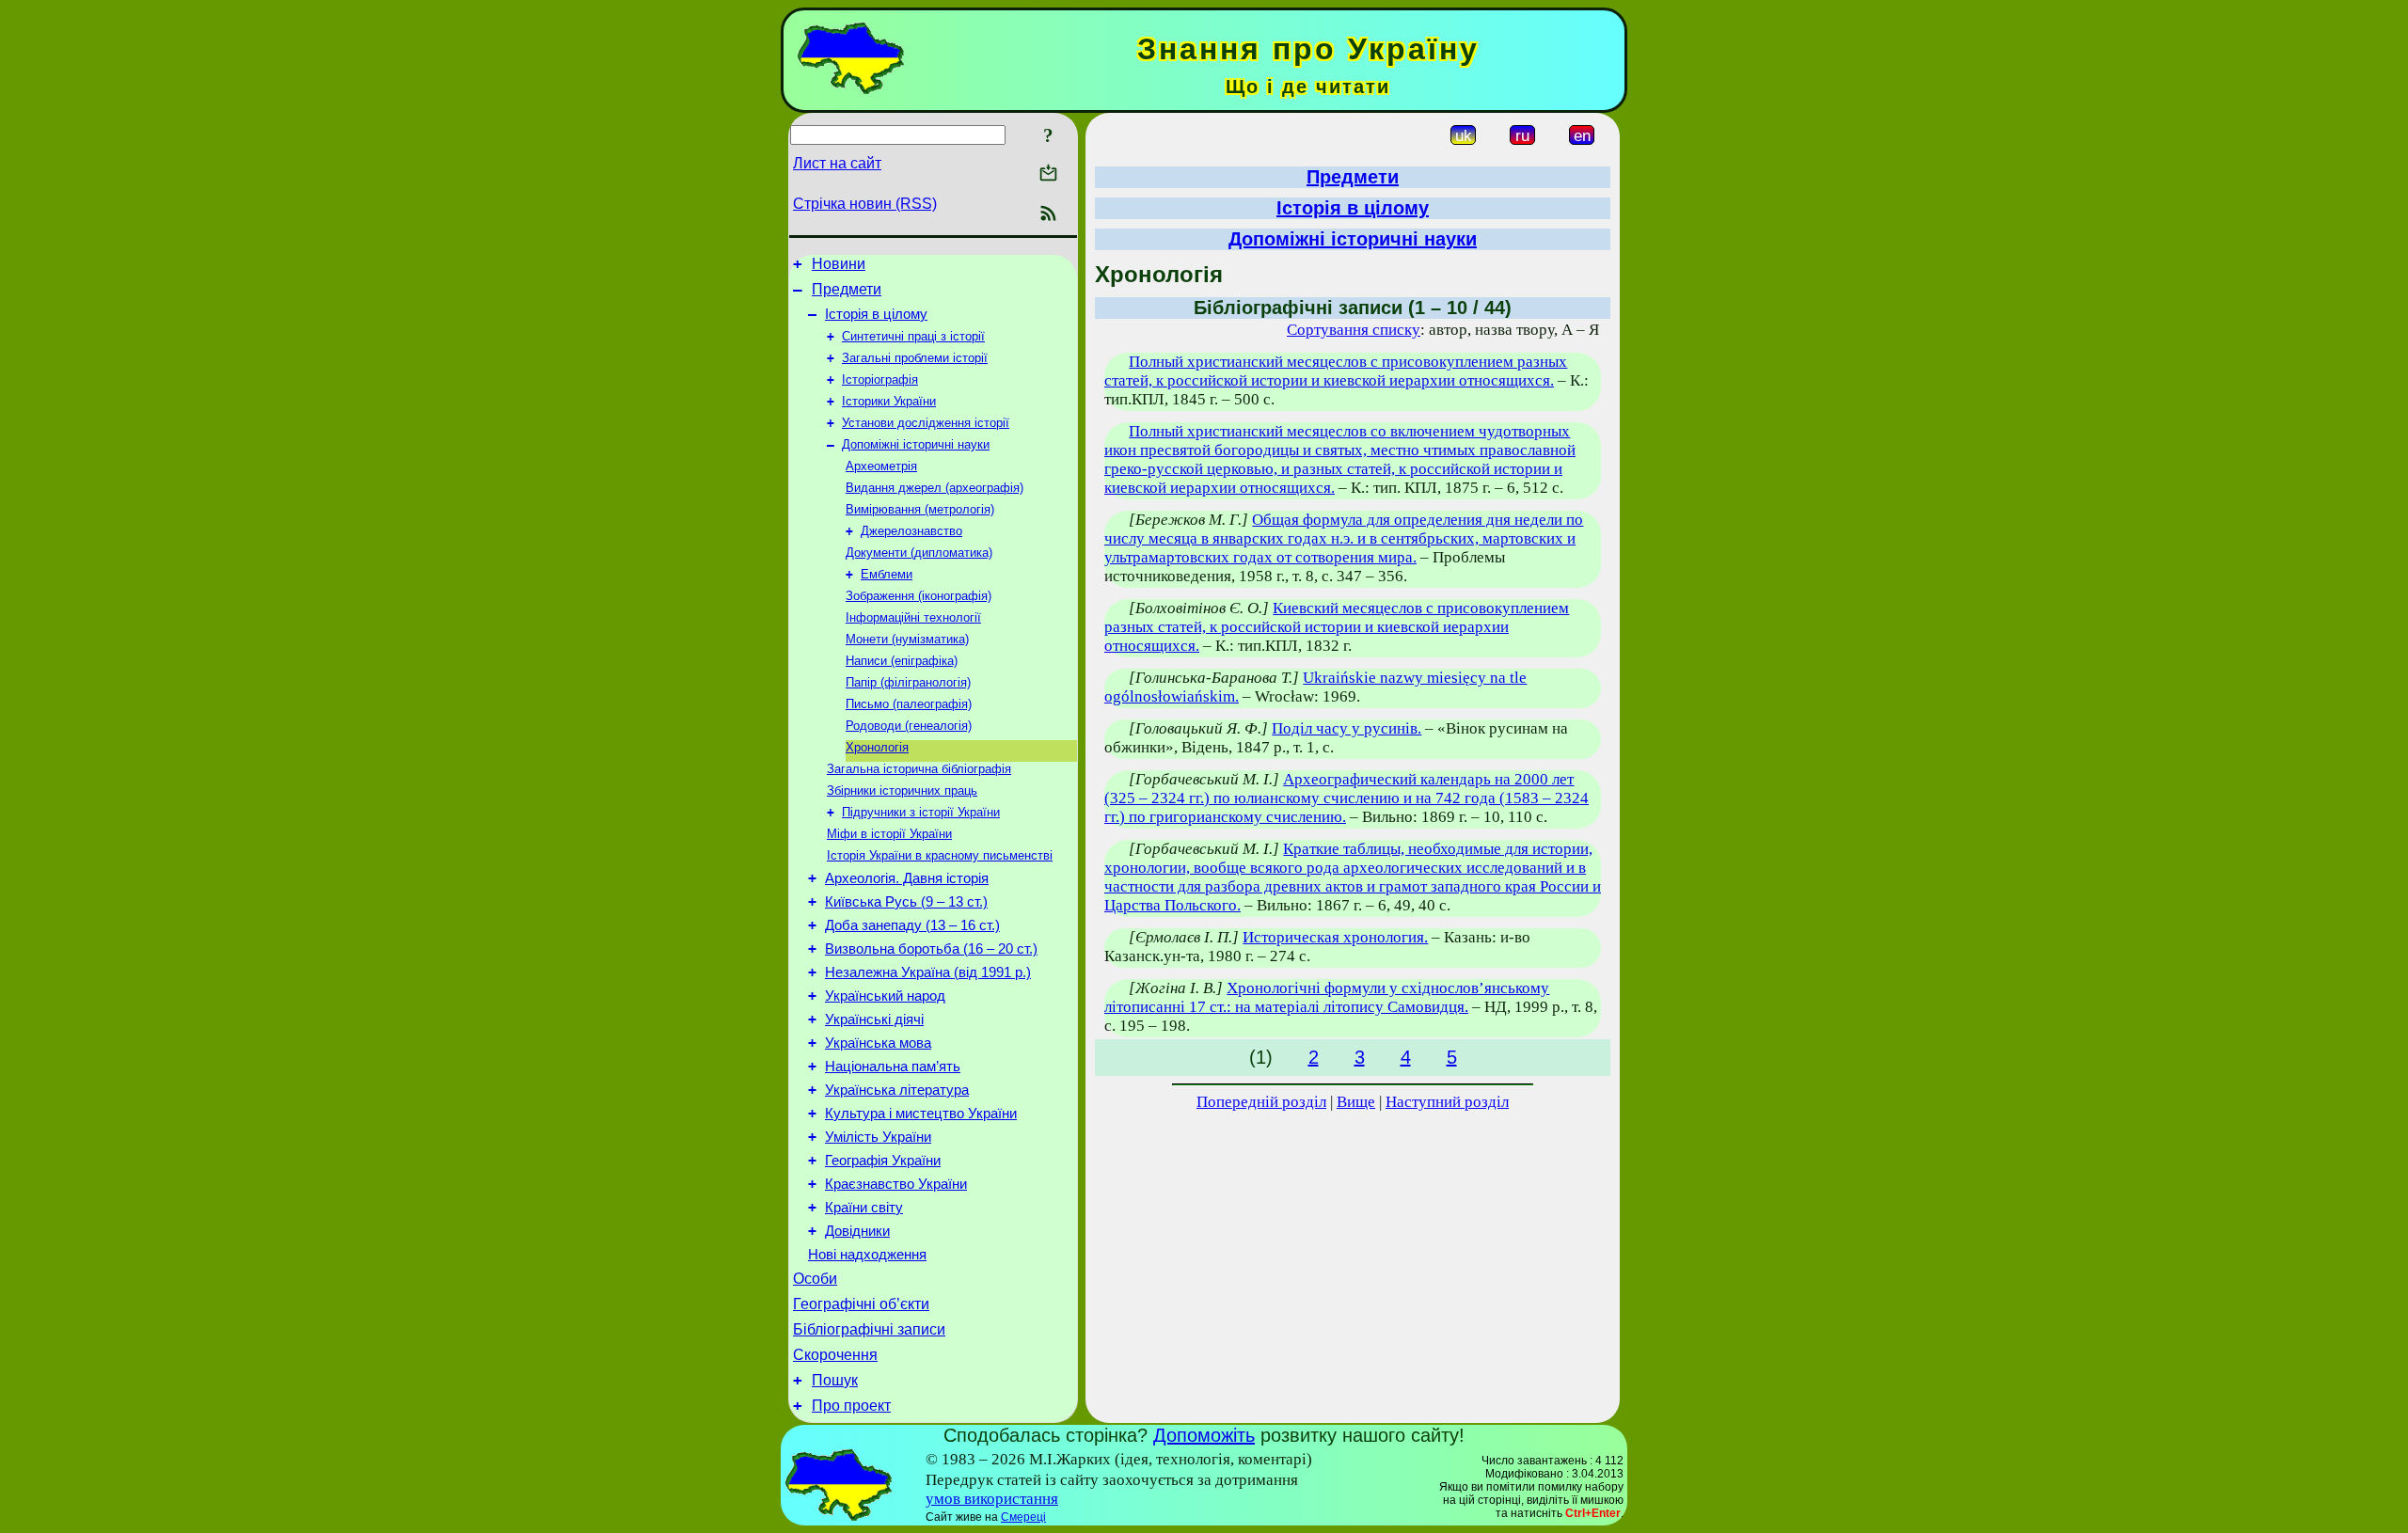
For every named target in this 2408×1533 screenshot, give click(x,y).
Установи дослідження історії (926, 423)
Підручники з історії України (921, 812)
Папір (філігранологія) (908, 682)
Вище (1356, 1102)
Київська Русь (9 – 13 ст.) (906, 902)
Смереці (1023, 1517)
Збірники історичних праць (902, 790)
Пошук (835, 1380)
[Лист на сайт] (1048, 174)
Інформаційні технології (913, 617)
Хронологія (877, 747)
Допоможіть (1204, 1435)
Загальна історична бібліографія (919, 769)
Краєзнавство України (896, 1184)
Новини (839, 264)
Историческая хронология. (1335, 937)
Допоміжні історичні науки (916, 444)
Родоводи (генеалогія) (909, 726)
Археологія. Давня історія (907, 878)
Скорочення (835, 1355)
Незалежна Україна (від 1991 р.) (928, 972)
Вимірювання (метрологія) (920, 509)
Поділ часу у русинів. (1347, 728)
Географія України (883, 1161)
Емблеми (887, 574)
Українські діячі (874, 1019)
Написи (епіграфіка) (902, 661)
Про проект (851, 1406)
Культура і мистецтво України (921, 1114)
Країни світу (864, 1208)
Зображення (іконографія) (919, 596)
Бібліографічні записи (869, 1329)
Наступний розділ (1447, 1102)
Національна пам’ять (893, 1067)
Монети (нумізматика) (907, 639)
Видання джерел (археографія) (935, 488)
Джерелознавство (911, 531)
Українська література (897, 1090)
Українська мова (878, 1043)
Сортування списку (1354, 330)
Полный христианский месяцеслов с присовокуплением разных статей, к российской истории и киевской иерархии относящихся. (1336, 371)
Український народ (885, 996)
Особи (815, 1279)
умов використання (992, 1499)
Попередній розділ (1261, 1102)
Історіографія (880, 379)
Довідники (857, 1231)
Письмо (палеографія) (909, 704)
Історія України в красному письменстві (940, 855)
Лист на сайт (837, 163)
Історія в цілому (876, 314)
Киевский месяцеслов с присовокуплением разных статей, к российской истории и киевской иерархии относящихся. (1337, 627)
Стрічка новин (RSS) (865, 204)
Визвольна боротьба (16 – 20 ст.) (931, 949)
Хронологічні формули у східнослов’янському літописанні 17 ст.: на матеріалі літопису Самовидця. (1327, 997)
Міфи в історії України (889, 834)
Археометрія (881, 466)
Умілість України (878, 1137)
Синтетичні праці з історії (913, 336)
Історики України (889, 401)
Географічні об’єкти (861, 1304)
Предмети (847, 289)
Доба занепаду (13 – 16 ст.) (912, 925)
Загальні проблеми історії (915, 358)
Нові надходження (867, 1255)
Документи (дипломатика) (919, 553)
